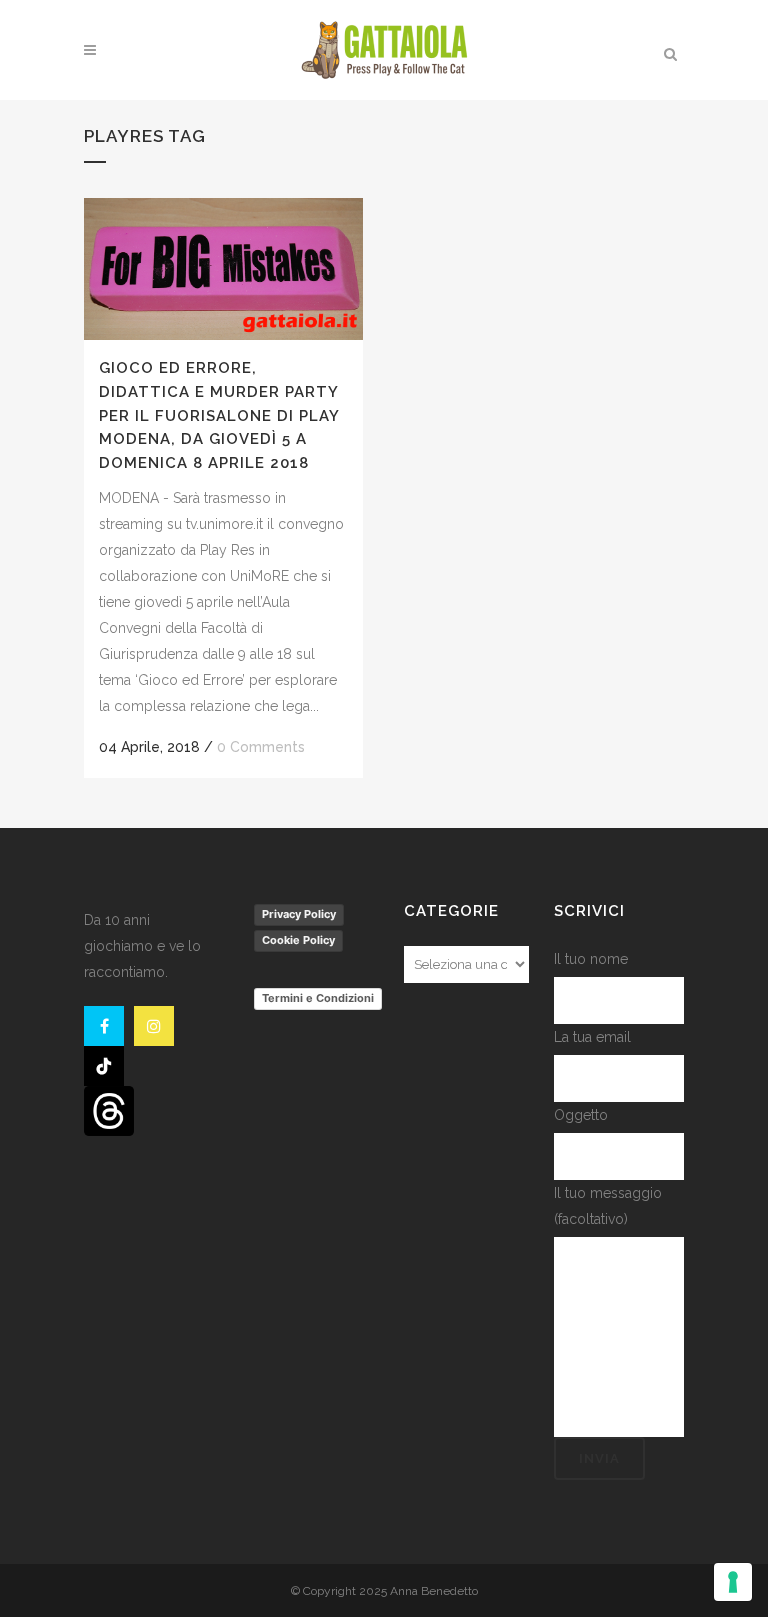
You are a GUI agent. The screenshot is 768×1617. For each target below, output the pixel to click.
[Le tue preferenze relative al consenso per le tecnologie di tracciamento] (733, 1582)
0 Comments (261, 747)
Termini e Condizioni (318, 998)
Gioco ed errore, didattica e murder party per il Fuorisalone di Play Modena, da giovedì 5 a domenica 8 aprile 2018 (219, 415)
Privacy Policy (299, 914)
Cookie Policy (298, 940)
